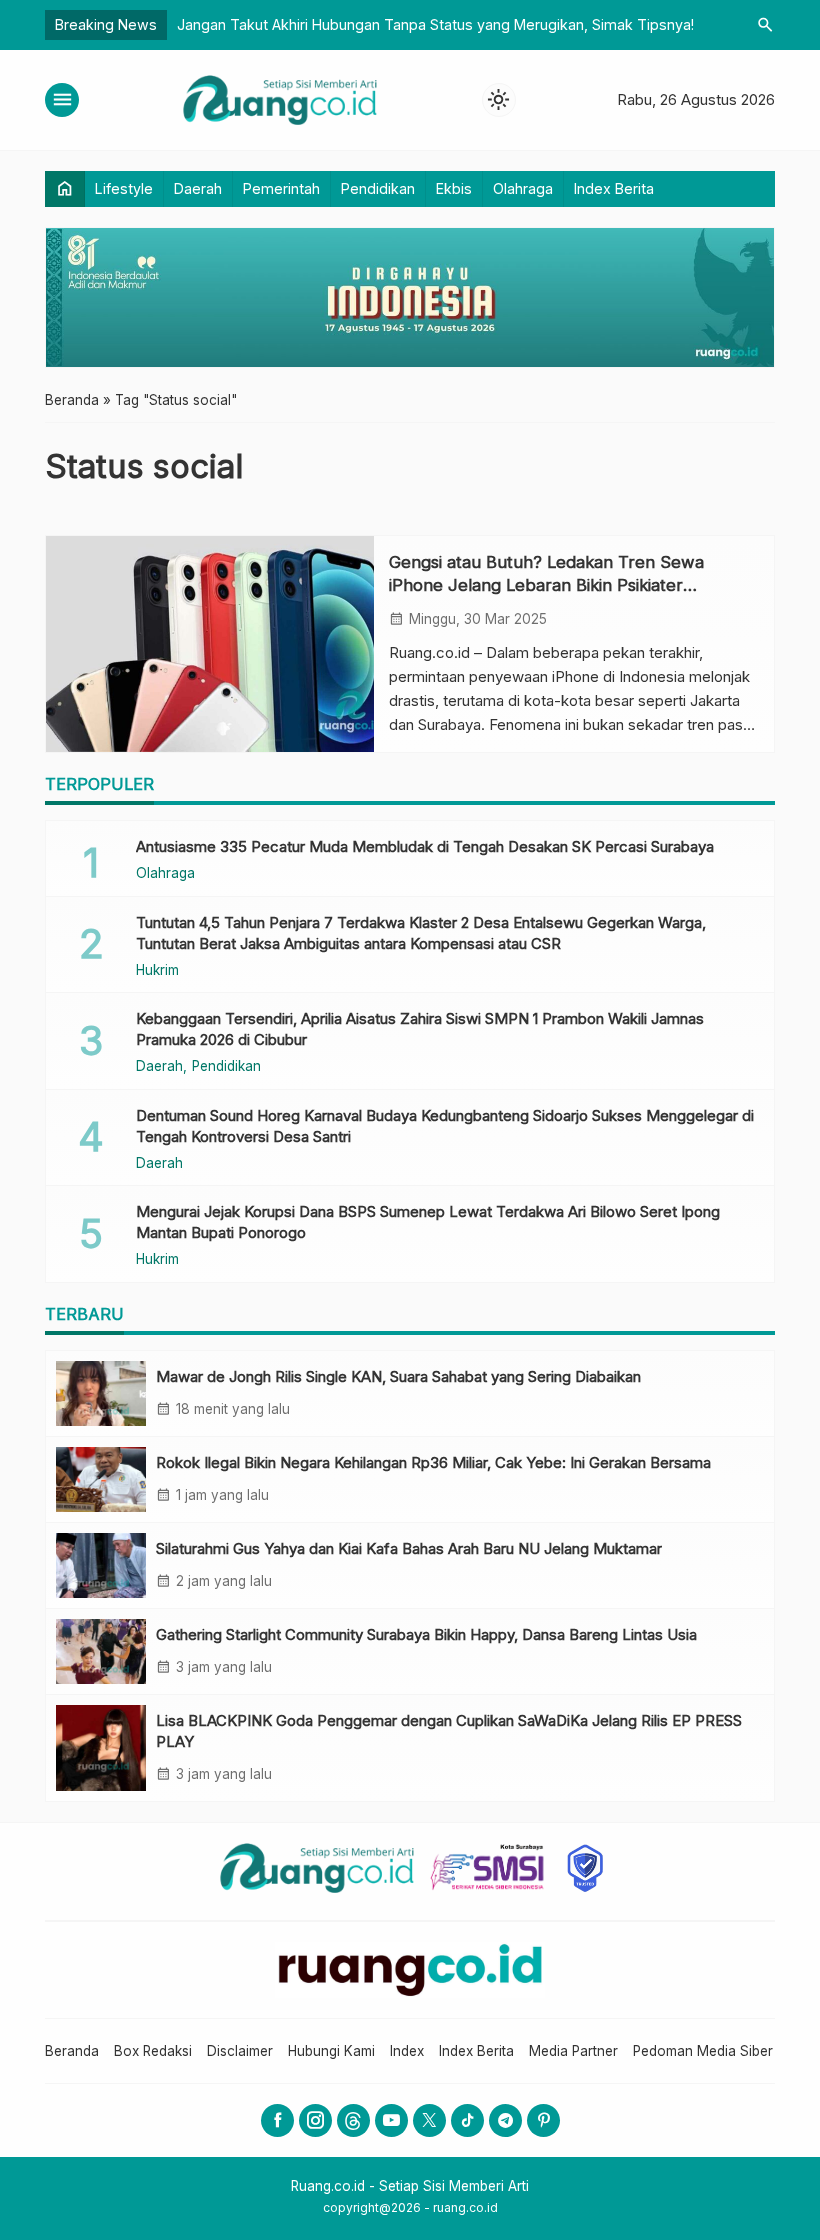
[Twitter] (429, 2120)
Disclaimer (240, 2051)
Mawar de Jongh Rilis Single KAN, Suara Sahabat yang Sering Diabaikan (398, 1376)
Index (407, 2051)
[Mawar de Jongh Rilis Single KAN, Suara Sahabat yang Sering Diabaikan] (101, 1393)
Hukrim (157, 971)
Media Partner (573, 2051)
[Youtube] (391, 2120)
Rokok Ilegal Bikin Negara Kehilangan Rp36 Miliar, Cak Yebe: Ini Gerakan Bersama (433, 1462)
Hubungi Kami (331, 2051)
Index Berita (614, 188)
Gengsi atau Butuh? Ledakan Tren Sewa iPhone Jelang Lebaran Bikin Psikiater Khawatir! (546, 585)
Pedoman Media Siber (703, 2051)
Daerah (198, 188)
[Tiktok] (467, 2120)
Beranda (72, 2051)
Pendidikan (378, 188)
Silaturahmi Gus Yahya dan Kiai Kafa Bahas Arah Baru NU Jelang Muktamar (409, 1548)
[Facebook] (277, 2120)
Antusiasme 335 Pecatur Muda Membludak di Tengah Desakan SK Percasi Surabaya (425, 846)
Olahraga (523, 188)
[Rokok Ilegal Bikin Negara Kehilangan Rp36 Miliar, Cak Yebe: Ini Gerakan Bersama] (101, 1479)
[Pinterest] (543, 2120)
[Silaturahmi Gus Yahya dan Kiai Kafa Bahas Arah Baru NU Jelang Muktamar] (101, 1565)
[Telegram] (505, 2120)
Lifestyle (124, 188)
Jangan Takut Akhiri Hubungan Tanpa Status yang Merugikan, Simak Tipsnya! (435, 24)
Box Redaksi (153, 2051)
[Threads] (353, 2120)
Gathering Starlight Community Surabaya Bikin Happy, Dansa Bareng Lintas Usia (426, 1634)
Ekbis (454, 188)
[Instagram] (315, 2120)
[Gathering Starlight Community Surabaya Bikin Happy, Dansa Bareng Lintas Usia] (101, 1651)
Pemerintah (281, 188)
